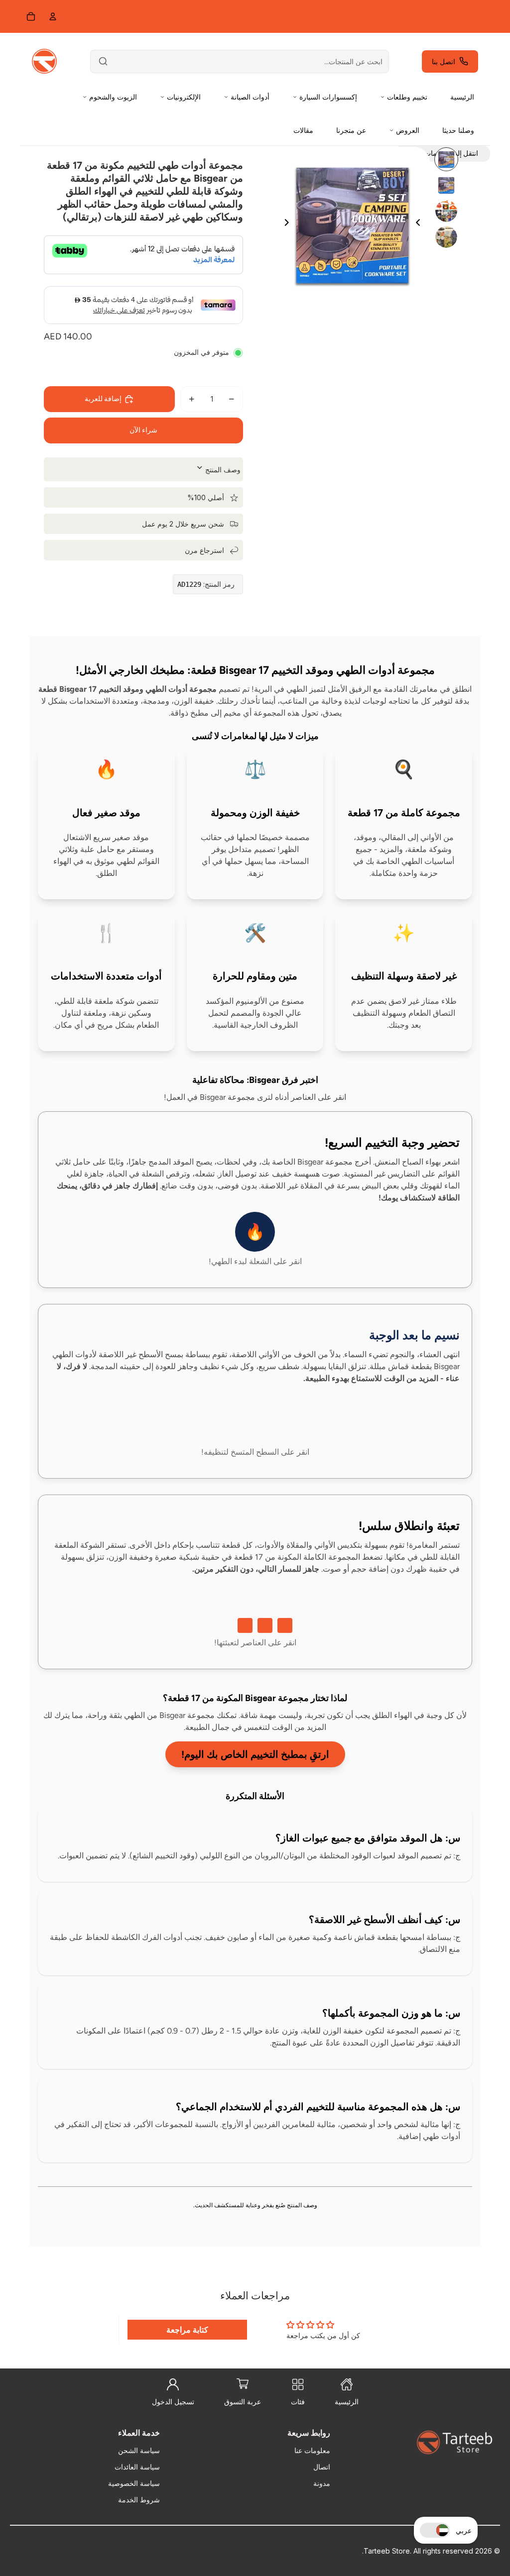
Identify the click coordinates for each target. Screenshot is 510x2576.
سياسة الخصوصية (134, 2483)
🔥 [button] (255, 1232)
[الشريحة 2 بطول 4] (446, 185)
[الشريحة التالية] (283, 224)
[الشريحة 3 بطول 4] (446, 211)
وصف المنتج (222, 470)
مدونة (322, 2483)
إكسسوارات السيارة (328, 97)
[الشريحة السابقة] (422, 224)
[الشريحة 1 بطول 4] (446, 159)
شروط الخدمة (139, 2500)
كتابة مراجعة (187, 2330)
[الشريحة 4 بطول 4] (446, 237)
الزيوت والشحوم (113, 97)
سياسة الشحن (139, 2450)
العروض (408, 130)
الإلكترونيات (184, 97)
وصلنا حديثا (458, 130)
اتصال (322, 2467)
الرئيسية (462, 97)
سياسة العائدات (137, 2467)
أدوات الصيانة (250, 97)
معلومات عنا (312, 2450)
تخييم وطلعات (407, 97)
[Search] (103, 61)
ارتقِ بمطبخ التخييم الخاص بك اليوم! (255, 1754)
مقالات (303, 130)
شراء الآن (143, 430)
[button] (435, 2530)
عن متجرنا (351, 130)
